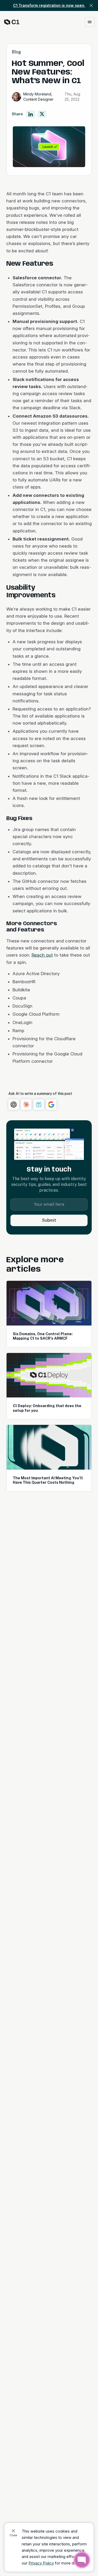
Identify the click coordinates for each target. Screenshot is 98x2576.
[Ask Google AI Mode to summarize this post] (51, 1105)
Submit (49, 1220)
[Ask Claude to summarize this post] (26, 1105)
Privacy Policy (41, 2563)
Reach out (42, 955)
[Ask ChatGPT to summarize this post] (14, 1105)
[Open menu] (90, 22)
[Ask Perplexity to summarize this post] (39, 1105)
